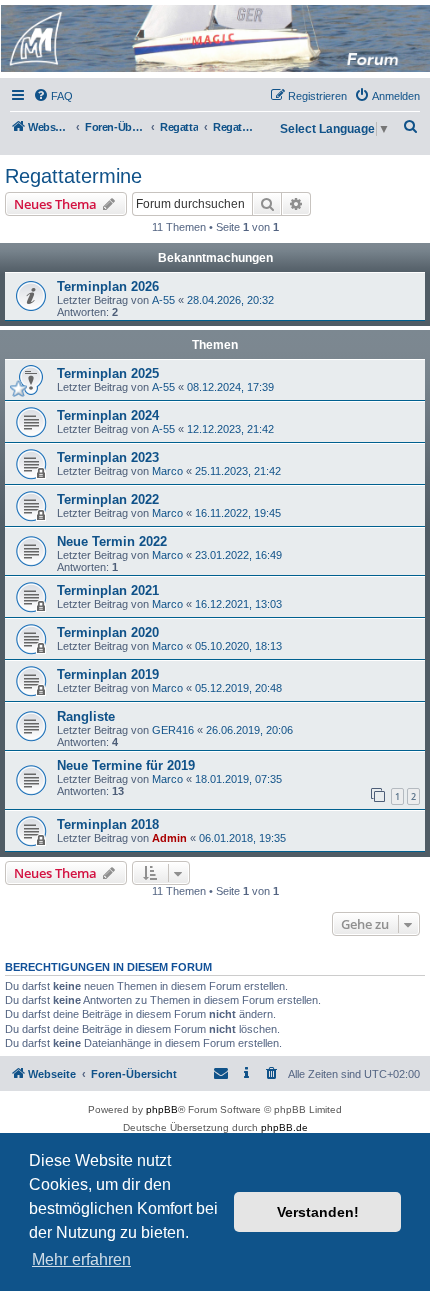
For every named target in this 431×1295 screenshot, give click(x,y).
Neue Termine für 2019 (126, 765)
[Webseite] (214, 38)
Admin (169, 838)
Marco (167, 471)
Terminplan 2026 (108, 286)
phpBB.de (284, 1127)
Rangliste (86, 716)
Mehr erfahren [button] (81, 1259)
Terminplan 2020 (108, 632)
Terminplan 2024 (108, 415)
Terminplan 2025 (108, 373)
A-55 (163, 300)
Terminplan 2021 (108, 590)
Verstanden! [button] (318, 1212)
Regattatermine (73, 176)
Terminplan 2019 (108, 674)
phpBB (162, 1109)
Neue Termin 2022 (112, 541)
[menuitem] (53, 96)
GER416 (173, 730)
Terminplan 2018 (108, 824)
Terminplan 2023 (108, 457)
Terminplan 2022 (108, 499)
